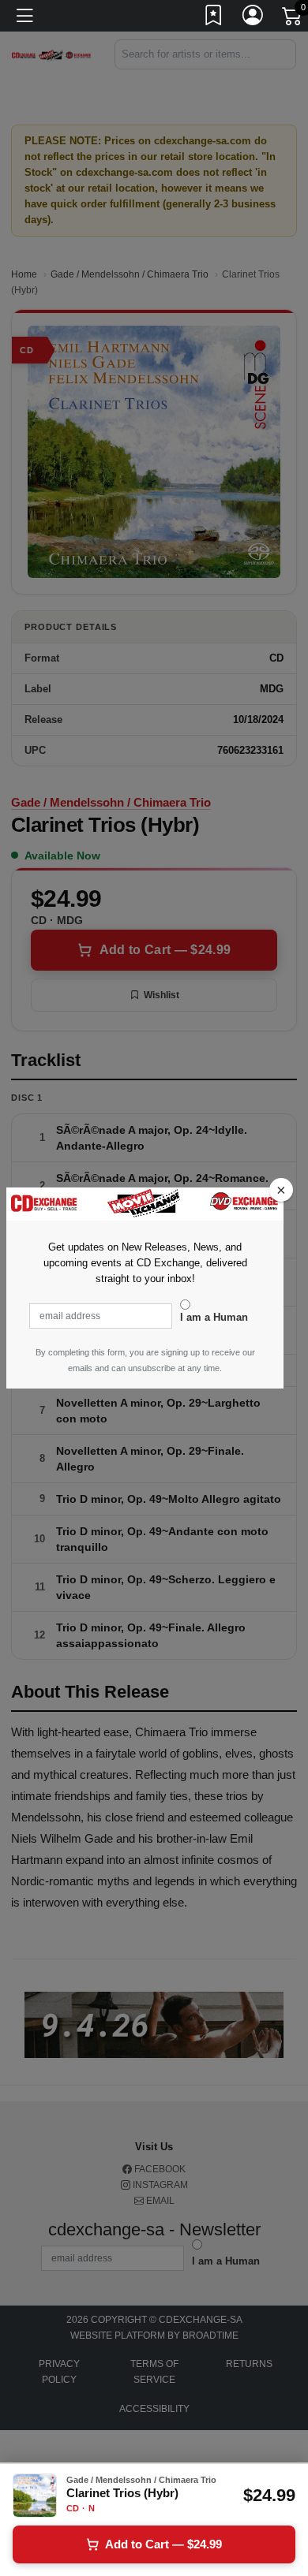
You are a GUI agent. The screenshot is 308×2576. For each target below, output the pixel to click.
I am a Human (214, 1317)
